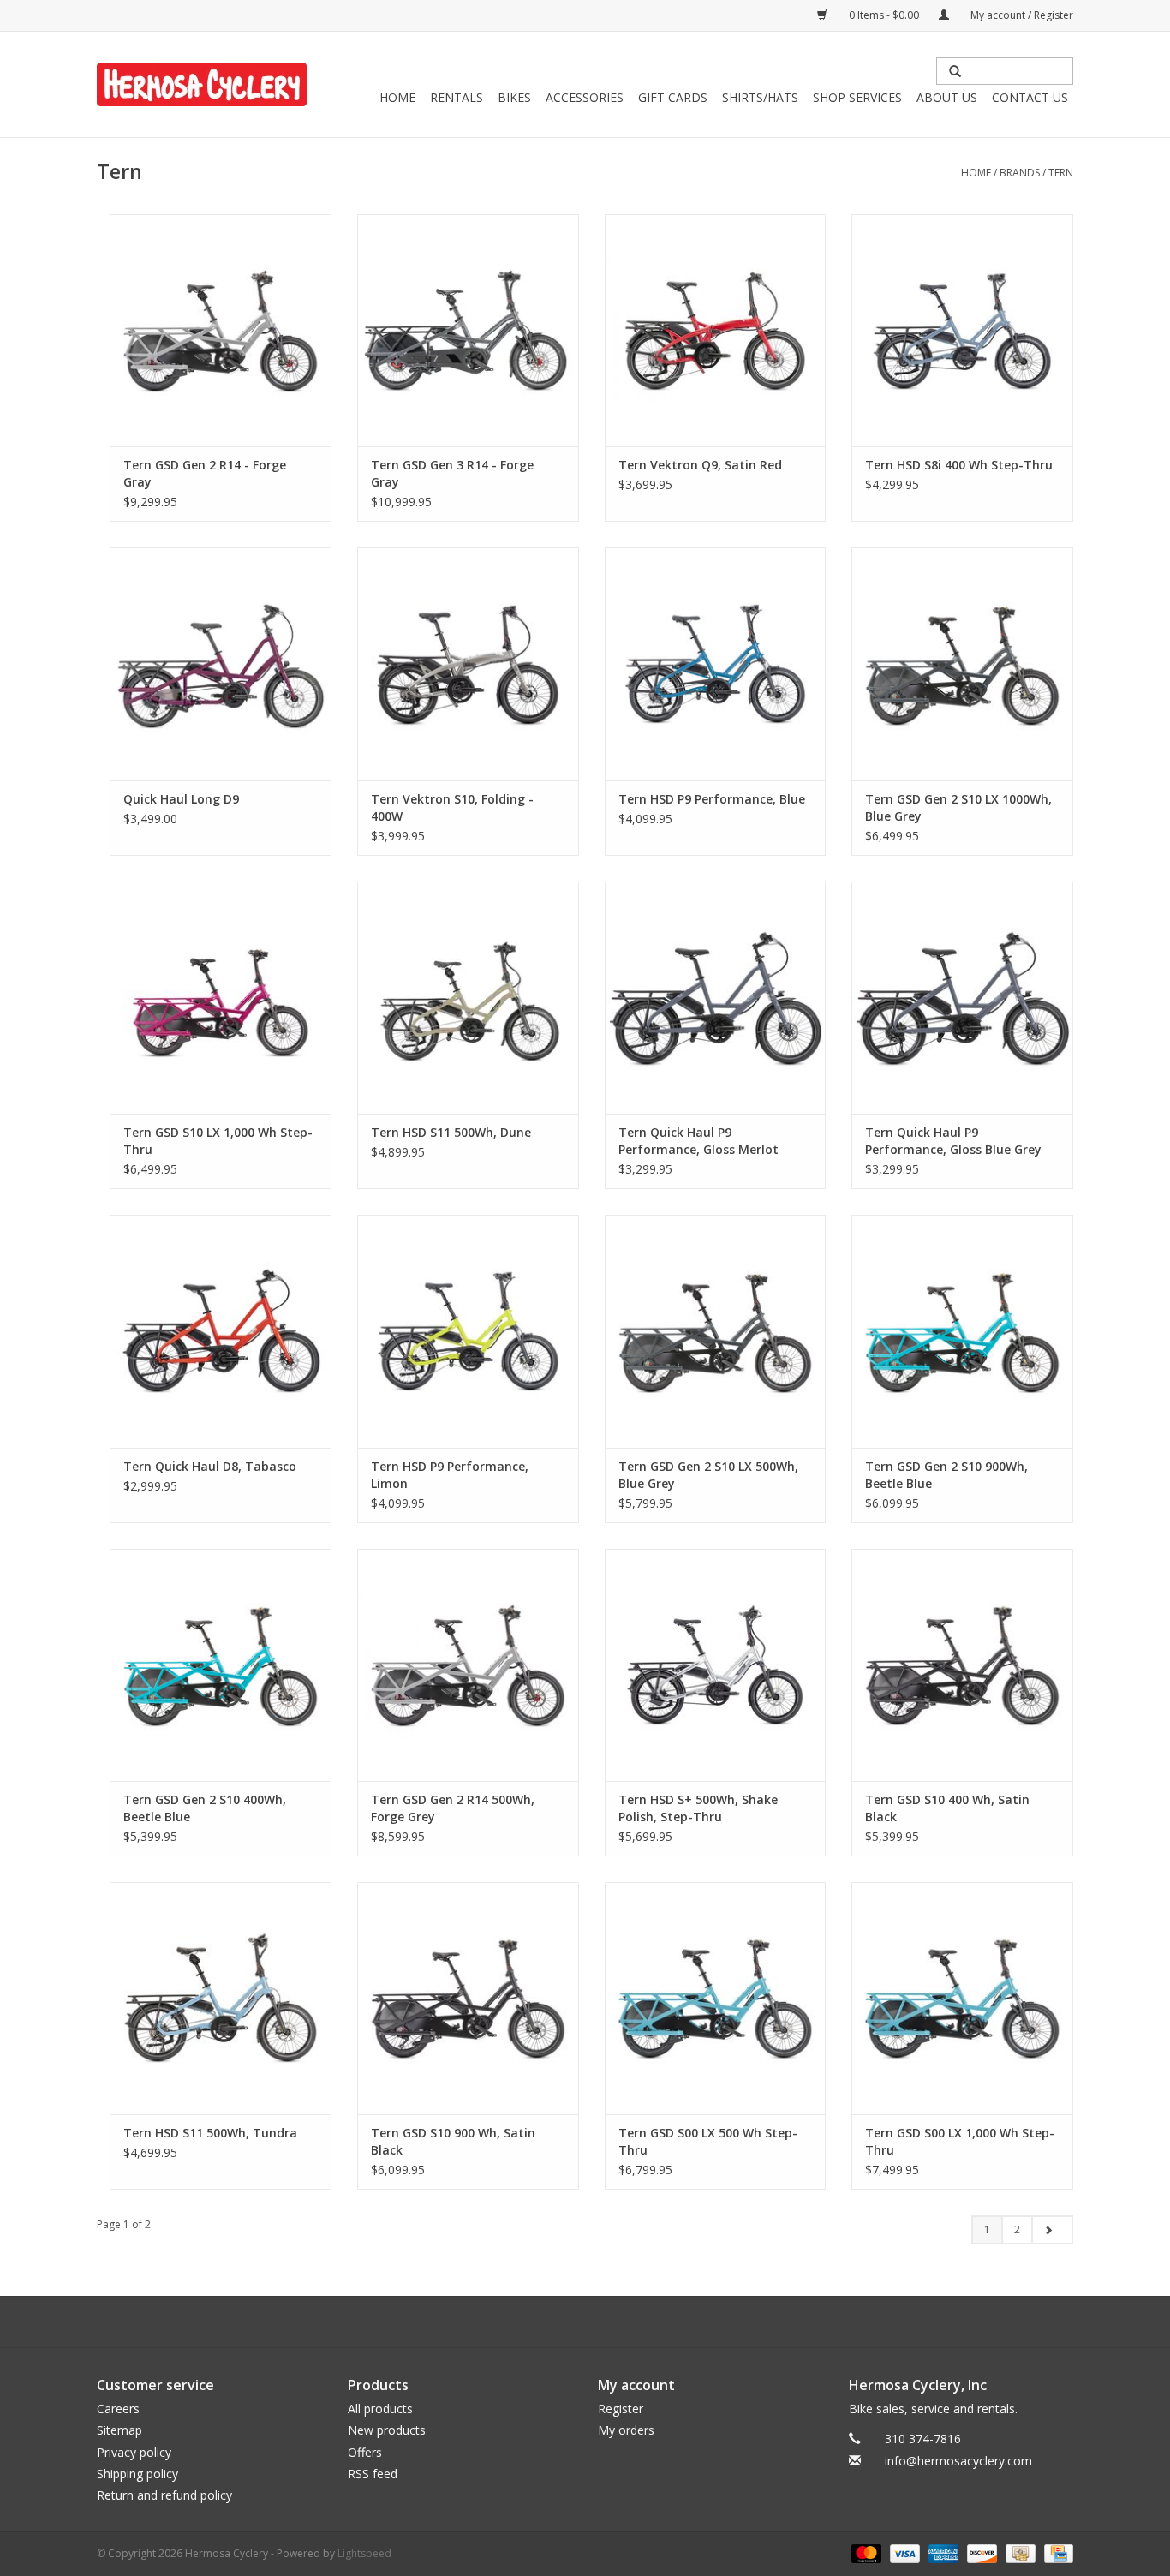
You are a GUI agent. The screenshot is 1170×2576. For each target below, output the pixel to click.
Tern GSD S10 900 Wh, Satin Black (453, 2141)
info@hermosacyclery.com (958, 2461)
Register (621, 2409)
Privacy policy (134, 2452)
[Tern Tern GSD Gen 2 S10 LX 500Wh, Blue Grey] (716, 1331)
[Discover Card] (980, 2552)
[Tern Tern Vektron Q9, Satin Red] (716, 330)
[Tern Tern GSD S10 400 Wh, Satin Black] (962, 1665)
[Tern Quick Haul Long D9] (221, 663)
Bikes (514, 97)
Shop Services (857, 97)
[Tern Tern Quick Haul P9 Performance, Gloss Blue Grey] (962, 998)
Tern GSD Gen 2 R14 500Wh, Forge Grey (453, 1808)
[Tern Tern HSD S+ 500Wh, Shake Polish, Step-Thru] (716, 1665)
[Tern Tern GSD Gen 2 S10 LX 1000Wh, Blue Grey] (962, 663)
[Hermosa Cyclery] (202, 84)
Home (397, 97)
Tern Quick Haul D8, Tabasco (210, 1466)
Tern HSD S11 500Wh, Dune (451, 1132)
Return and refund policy (164, 2495)
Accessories (585, 97)
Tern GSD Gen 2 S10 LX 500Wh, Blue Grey (708, 1475)
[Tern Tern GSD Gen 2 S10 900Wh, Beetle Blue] (962, 1331)
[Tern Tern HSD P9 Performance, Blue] (716, 663)
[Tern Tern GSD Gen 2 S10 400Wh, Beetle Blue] (221, 1665)
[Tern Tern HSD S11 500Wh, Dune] (468, 998)
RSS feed (373, 2474)
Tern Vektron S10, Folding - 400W (452, 807)
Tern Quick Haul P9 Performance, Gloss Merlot (698, 1141)
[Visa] (903, 2552)
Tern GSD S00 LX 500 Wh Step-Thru (708, 2141)
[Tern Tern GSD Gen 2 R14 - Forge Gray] (221, 330)
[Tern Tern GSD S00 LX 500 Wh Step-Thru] (716, 1998)
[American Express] (942, 2552)
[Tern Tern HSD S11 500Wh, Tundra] (221, 1998)
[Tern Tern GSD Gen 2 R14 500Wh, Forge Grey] (468, 1665)
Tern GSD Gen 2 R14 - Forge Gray (205, 473)
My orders (626, 2430)
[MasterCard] (865, 2552)
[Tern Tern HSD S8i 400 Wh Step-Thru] (962, 330)
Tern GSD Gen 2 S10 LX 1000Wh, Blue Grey (958, 807)
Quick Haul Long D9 (181, 799)
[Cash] (1018, 2552)
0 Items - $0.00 (884, 15)
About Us (947, 97)
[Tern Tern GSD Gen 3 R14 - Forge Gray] (468, 330)
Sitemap (119, 2430)
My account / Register (1021, 15)
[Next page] (1052, 2230)
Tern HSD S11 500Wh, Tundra (210, 2133)
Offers (365, 2452)
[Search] (955, 71)
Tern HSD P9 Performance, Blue (712, 799)
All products (380, 2409)
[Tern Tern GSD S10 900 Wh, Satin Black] (468, 1998)
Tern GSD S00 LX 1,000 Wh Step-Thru (960, 2141)
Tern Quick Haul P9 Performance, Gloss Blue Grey (953, 1141)
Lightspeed (364, 2553)
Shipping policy (137, 2474)
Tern (1061, 173)
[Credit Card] (1056, 2552)
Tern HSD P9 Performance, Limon (450, 1475)
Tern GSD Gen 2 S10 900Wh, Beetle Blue (946, 1475)
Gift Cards (673, 97)
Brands (1020, 173)
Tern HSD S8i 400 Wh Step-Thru (959, 465)
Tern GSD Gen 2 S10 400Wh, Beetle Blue (205, 1808)
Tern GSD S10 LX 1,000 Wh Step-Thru (218, 1141)
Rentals (457, 97)
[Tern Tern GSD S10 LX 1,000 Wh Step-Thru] (221, 998)
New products (387, 2430)
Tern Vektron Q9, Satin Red (700, 465)
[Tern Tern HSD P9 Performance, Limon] (468, 1331)
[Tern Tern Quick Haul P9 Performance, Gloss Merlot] (716, 998)
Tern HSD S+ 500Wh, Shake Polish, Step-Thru (698, 1808)
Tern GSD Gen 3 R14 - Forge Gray (452, 473)
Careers (118, 2409)
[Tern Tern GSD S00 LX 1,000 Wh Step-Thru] (962, 1998)
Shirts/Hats (760, 97)
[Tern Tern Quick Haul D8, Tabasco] (221, 1331)
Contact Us (1030, 97)
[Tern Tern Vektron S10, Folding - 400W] (468, 663)
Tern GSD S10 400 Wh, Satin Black (947, 1808)
